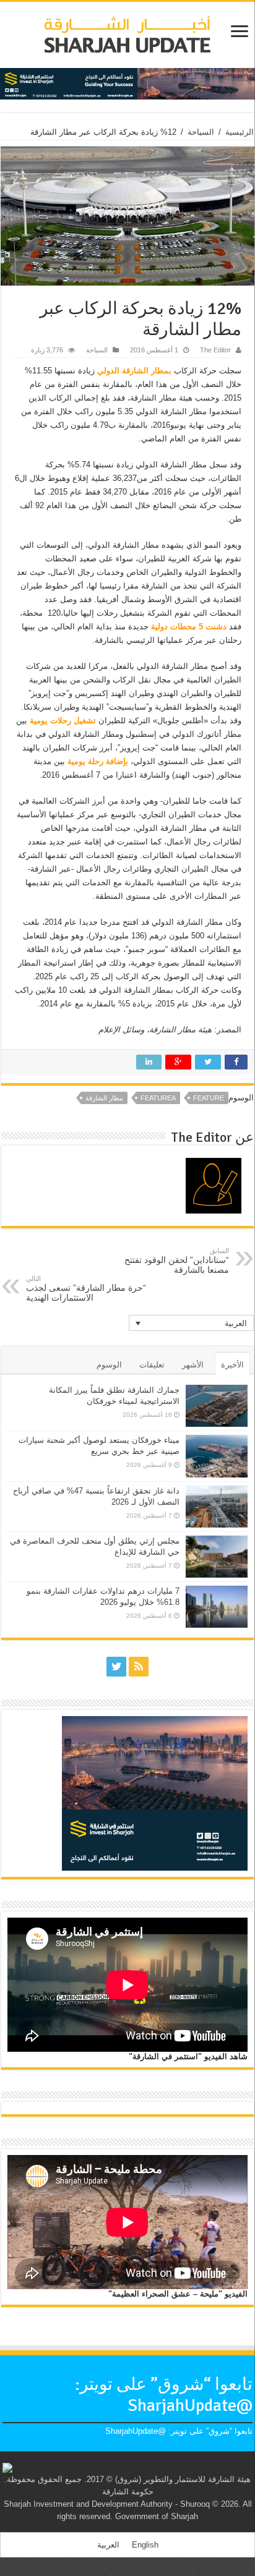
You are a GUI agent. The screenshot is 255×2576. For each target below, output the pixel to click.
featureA (158, 1098)
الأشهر (193, 1365)
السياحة (201, 132)
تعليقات (152, 1365)
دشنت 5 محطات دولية (190, 627)
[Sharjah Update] (127, 33)
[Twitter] (116, 1667)
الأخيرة (232, 1365)
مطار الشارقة (104, 1098)
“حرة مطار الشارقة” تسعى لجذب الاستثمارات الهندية (86, 1289)
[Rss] (139, 1667)
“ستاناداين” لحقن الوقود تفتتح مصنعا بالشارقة (177, 1261)
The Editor (215, 350)
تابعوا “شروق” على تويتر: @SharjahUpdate (164, 2395)
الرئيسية (240, 132)
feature (209, 1098)
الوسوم (109, 1365)
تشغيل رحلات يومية (63, 721)
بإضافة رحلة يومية (98, 761)
